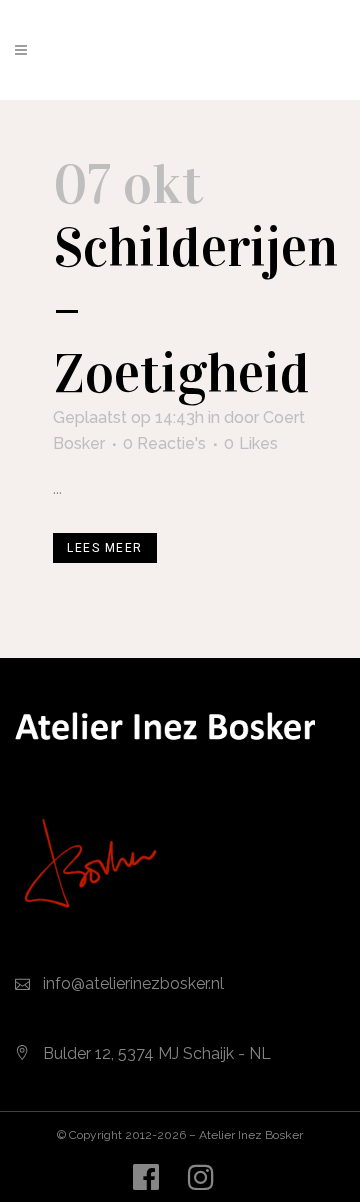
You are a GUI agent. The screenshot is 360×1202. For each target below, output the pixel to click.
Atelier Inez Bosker (251, 1135)
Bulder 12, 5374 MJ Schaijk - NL (157, 1053)
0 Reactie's (164, 443)
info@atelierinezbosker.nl (133, 983)
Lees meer (105, 548)
